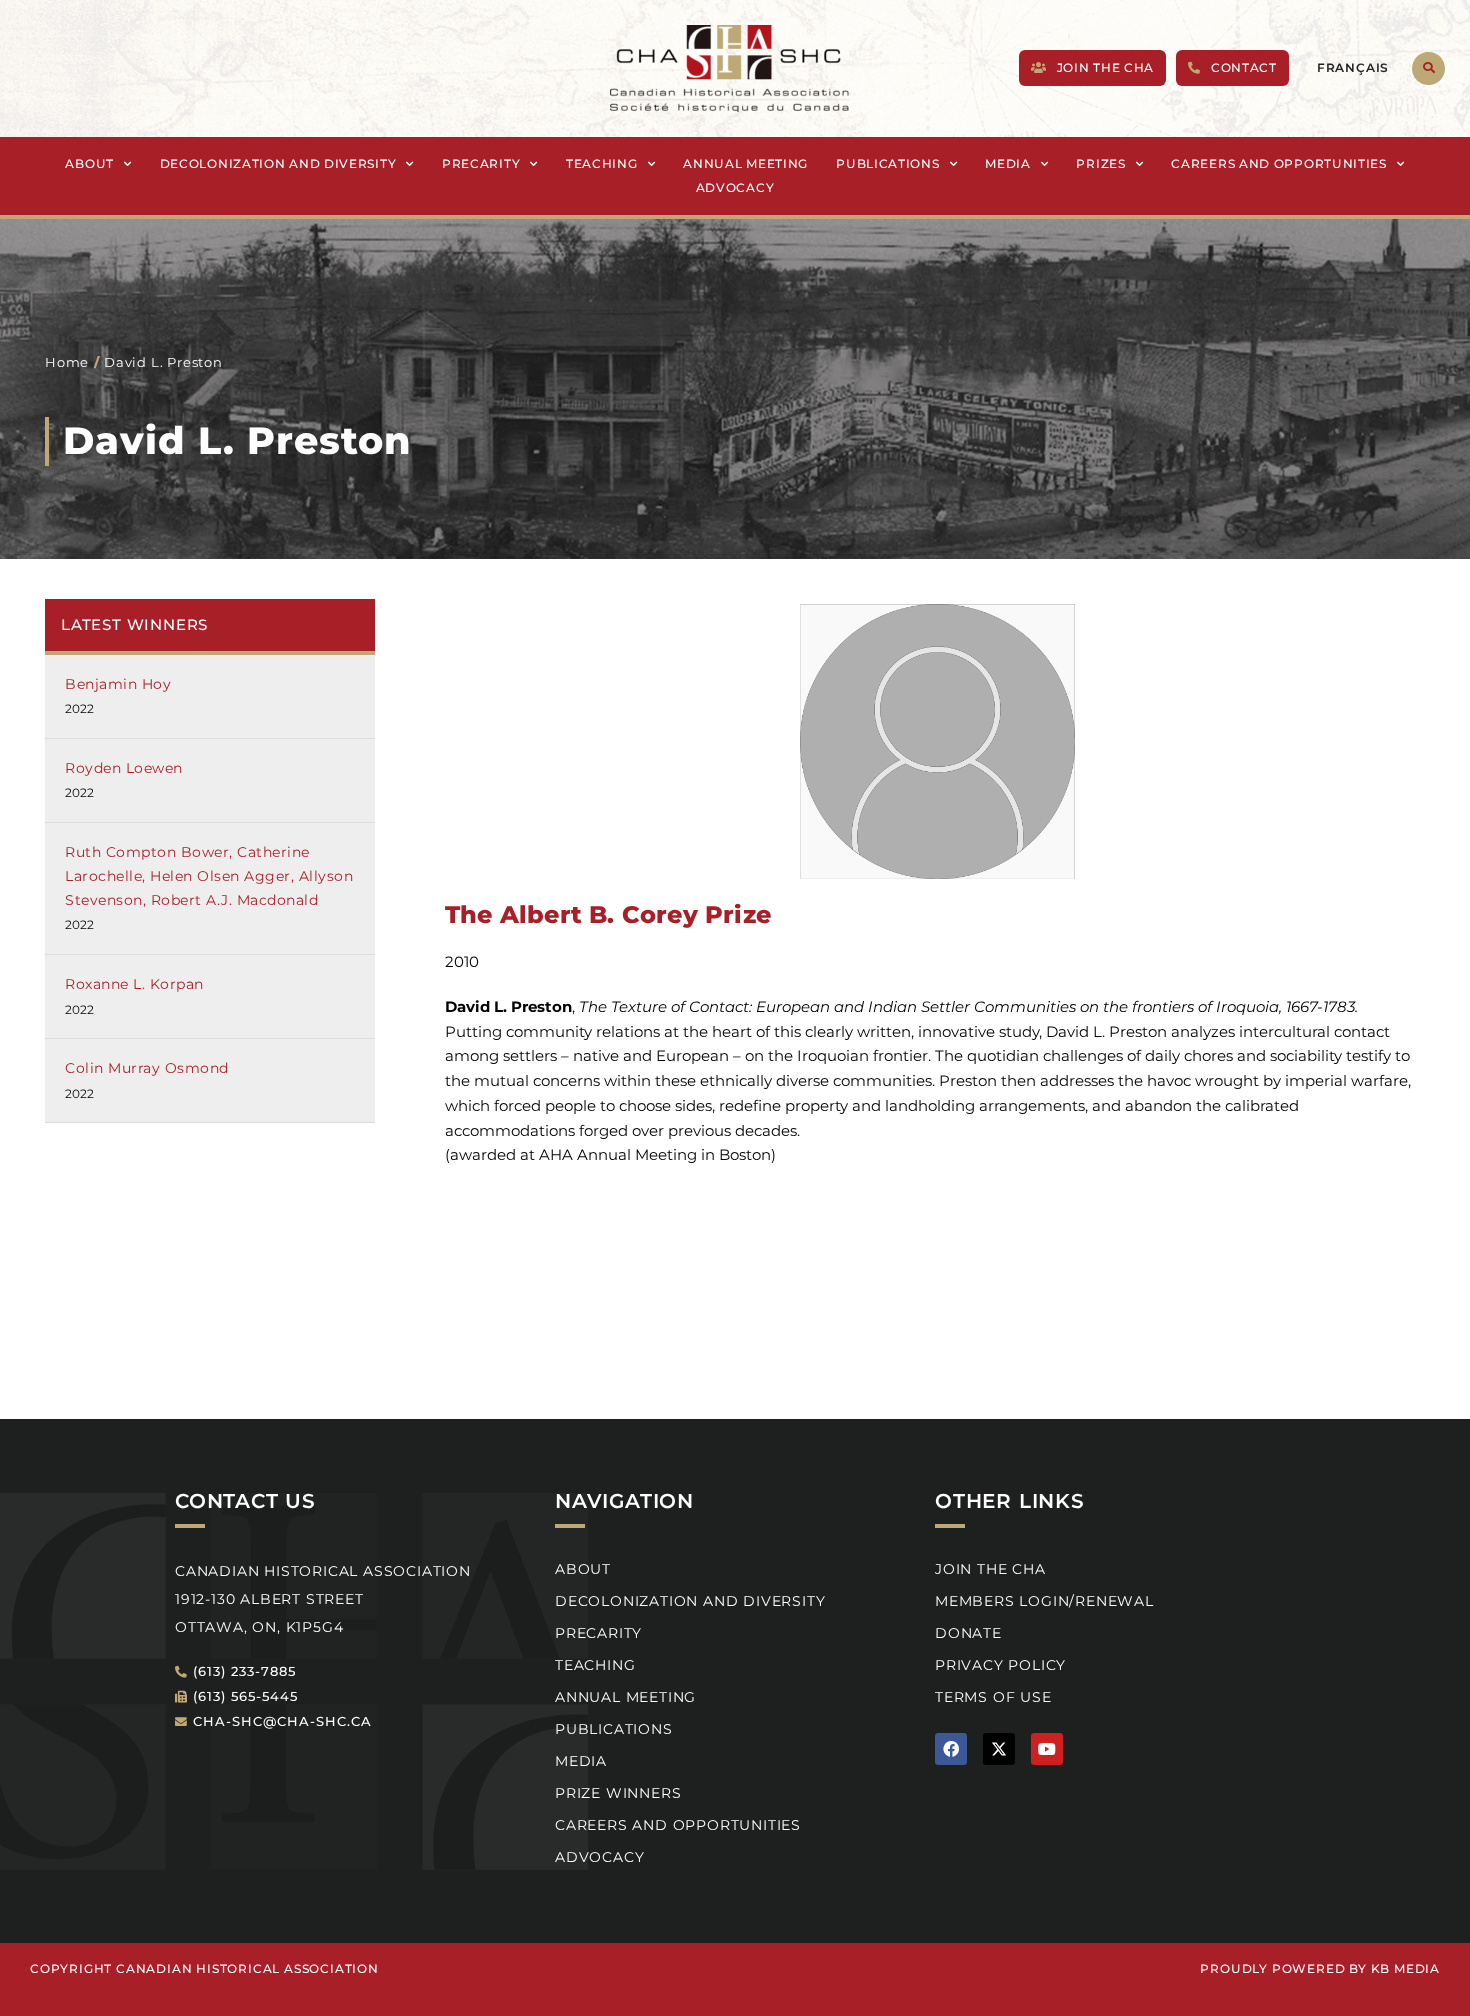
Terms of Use (993, 1697)
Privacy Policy (1000, 1665)
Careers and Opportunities (1279, 163)
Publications (887, 163)
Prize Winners (618, 1793)
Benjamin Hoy (118, 684)
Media (1008, 163)
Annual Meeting (745, 163)
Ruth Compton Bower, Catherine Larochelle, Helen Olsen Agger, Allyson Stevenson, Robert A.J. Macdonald (209, 876)
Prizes (1100, 163)
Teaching (602, 163)
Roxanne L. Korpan (134, 984)
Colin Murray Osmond (147, 1068)
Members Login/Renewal (1044, 1601)
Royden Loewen (124, 768)
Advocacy (735, 187)
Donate (968, 1633)
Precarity (481, 163)
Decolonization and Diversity (278, 163)
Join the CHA (990, 1569)
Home (67, 362)
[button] (1428, 68)
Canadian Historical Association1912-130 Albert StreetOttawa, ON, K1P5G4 (323, 1599)
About (89, 163)
